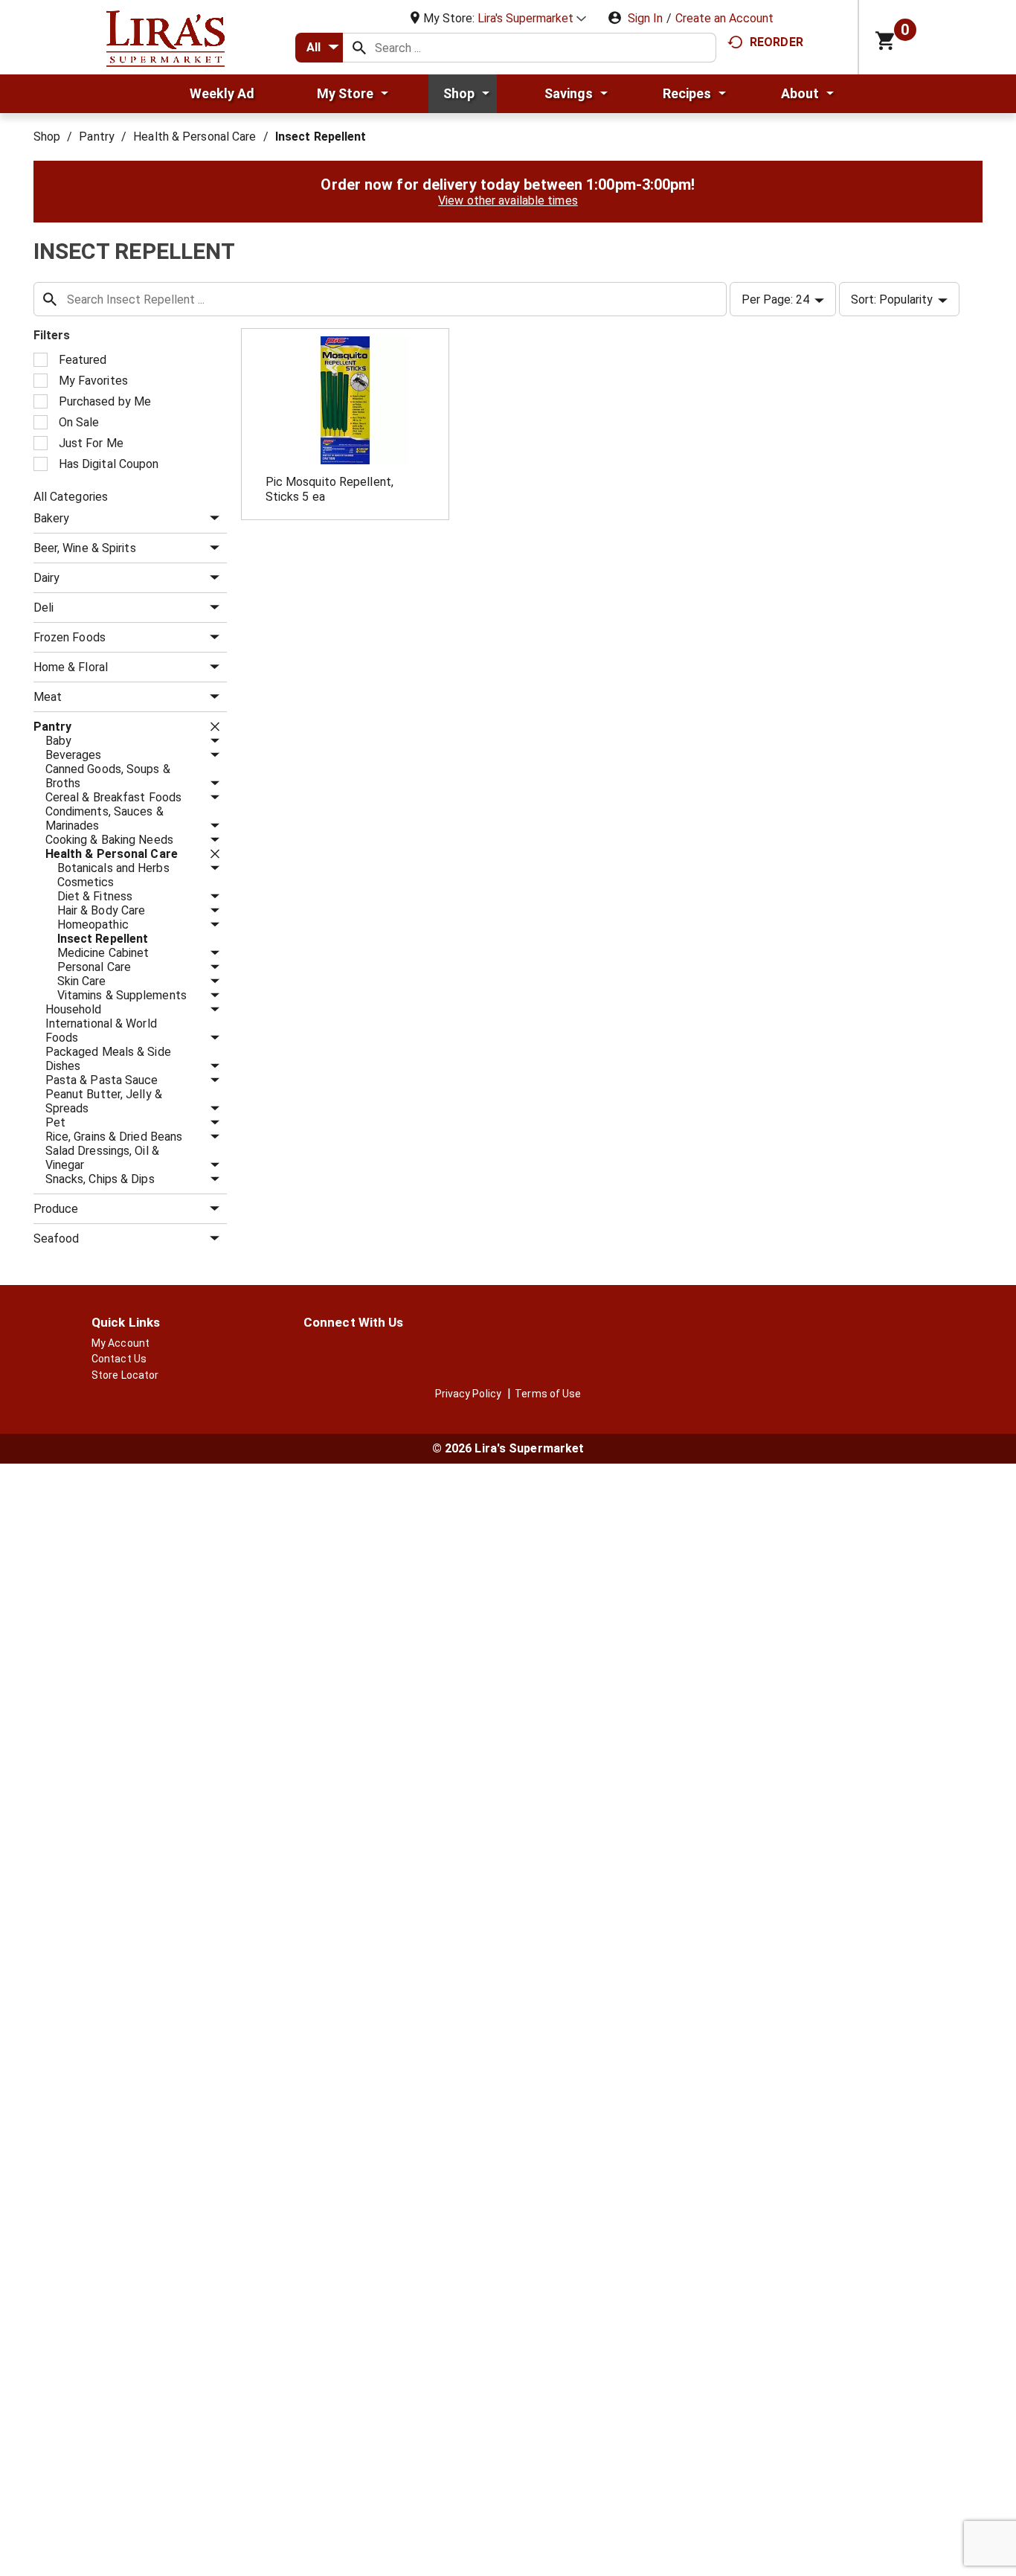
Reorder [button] (777, 42)
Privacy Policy (468, 1394)
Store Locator (125, 1375)
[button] (532, 18)
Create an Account (724, 18)
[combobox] (319, 48)
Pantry (97, 137)
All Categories (71, 497)
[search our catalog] (359, 48)
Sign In (645, 18)
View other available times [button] (508, 201)
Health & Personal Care (194, 137)
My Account (120, 1343)
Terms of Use (548, 1394)
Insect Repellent (321, 137)
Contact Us (119, 1359)
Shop (47, 137)
